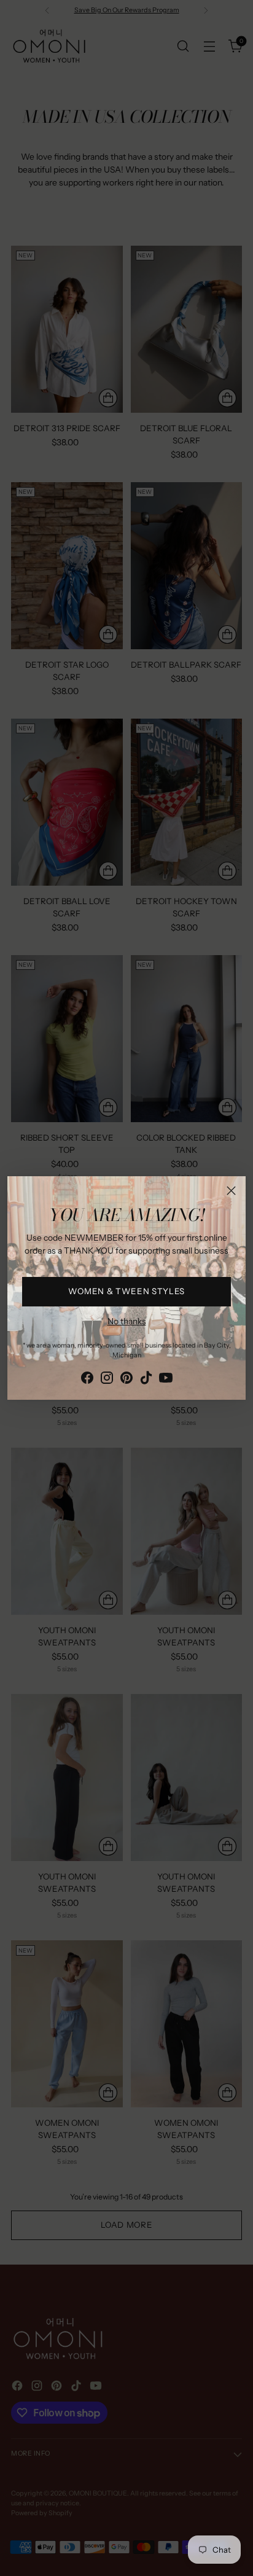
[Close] (231, 1191)
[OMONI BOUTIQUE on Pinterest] (126, 1380)
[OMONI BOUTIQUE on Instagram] (107, 1380)
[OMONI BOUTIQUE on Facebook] (87, 1380)
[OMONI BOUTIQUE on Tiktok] (146, 1380)
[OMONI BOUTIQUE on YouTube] (166, 1380)
